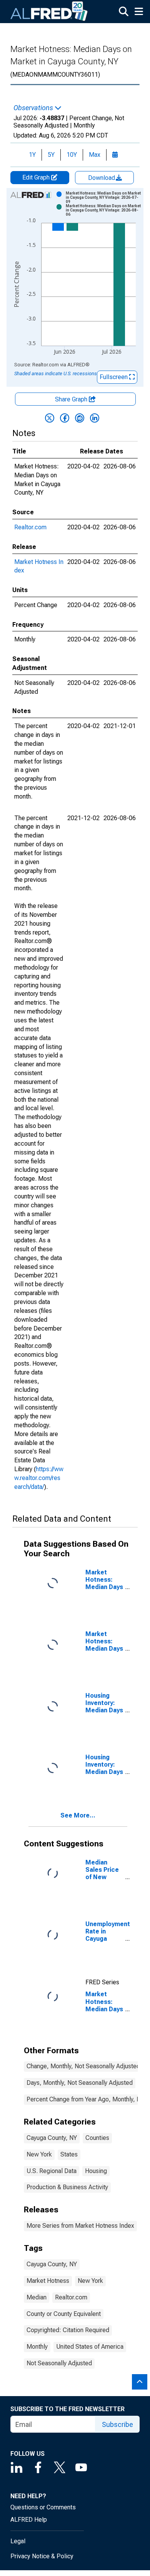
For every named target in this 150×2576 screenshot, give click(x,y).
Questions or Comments (43, 2507)
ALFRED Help (29, 2520)
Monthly (37, 2347)
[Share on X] (50, 418)
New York (39, 2154)
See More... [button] (78, 1815)
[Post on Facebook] (65, 418)
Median (37, 2297)
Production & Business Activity (67, 2187)
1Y (32, 155)
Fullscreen (114, 377)
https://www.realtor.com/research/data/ (39, 1478)
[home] (49, 12)
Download (102, 178)
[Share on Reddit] (80, 418)
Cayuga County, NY (52, 2138)
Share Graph (72, 399)
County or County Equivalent (64, 2314)
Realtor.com (30, 527)
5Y (51, 155)
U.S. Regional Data (52, 2171)
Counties (97, 2138)
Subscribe (117, 2424)
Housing (96, 2171)
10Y (72, 155)
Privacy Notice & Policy (42, 2556)
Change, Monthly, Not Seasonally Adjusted (83, 2066)
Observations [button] (34, 108)
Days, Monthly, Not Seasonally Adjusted (80, 2083)
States (69, 2154)
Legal (18, 2541)
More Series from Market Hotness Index (80, 2226)
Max (95, 155)
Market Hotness (48, 2281)
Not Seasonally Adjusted (59, 2363)
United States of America (90, 2347)
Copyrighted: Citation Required (68, 2330)
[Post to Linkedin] (95, 418)
